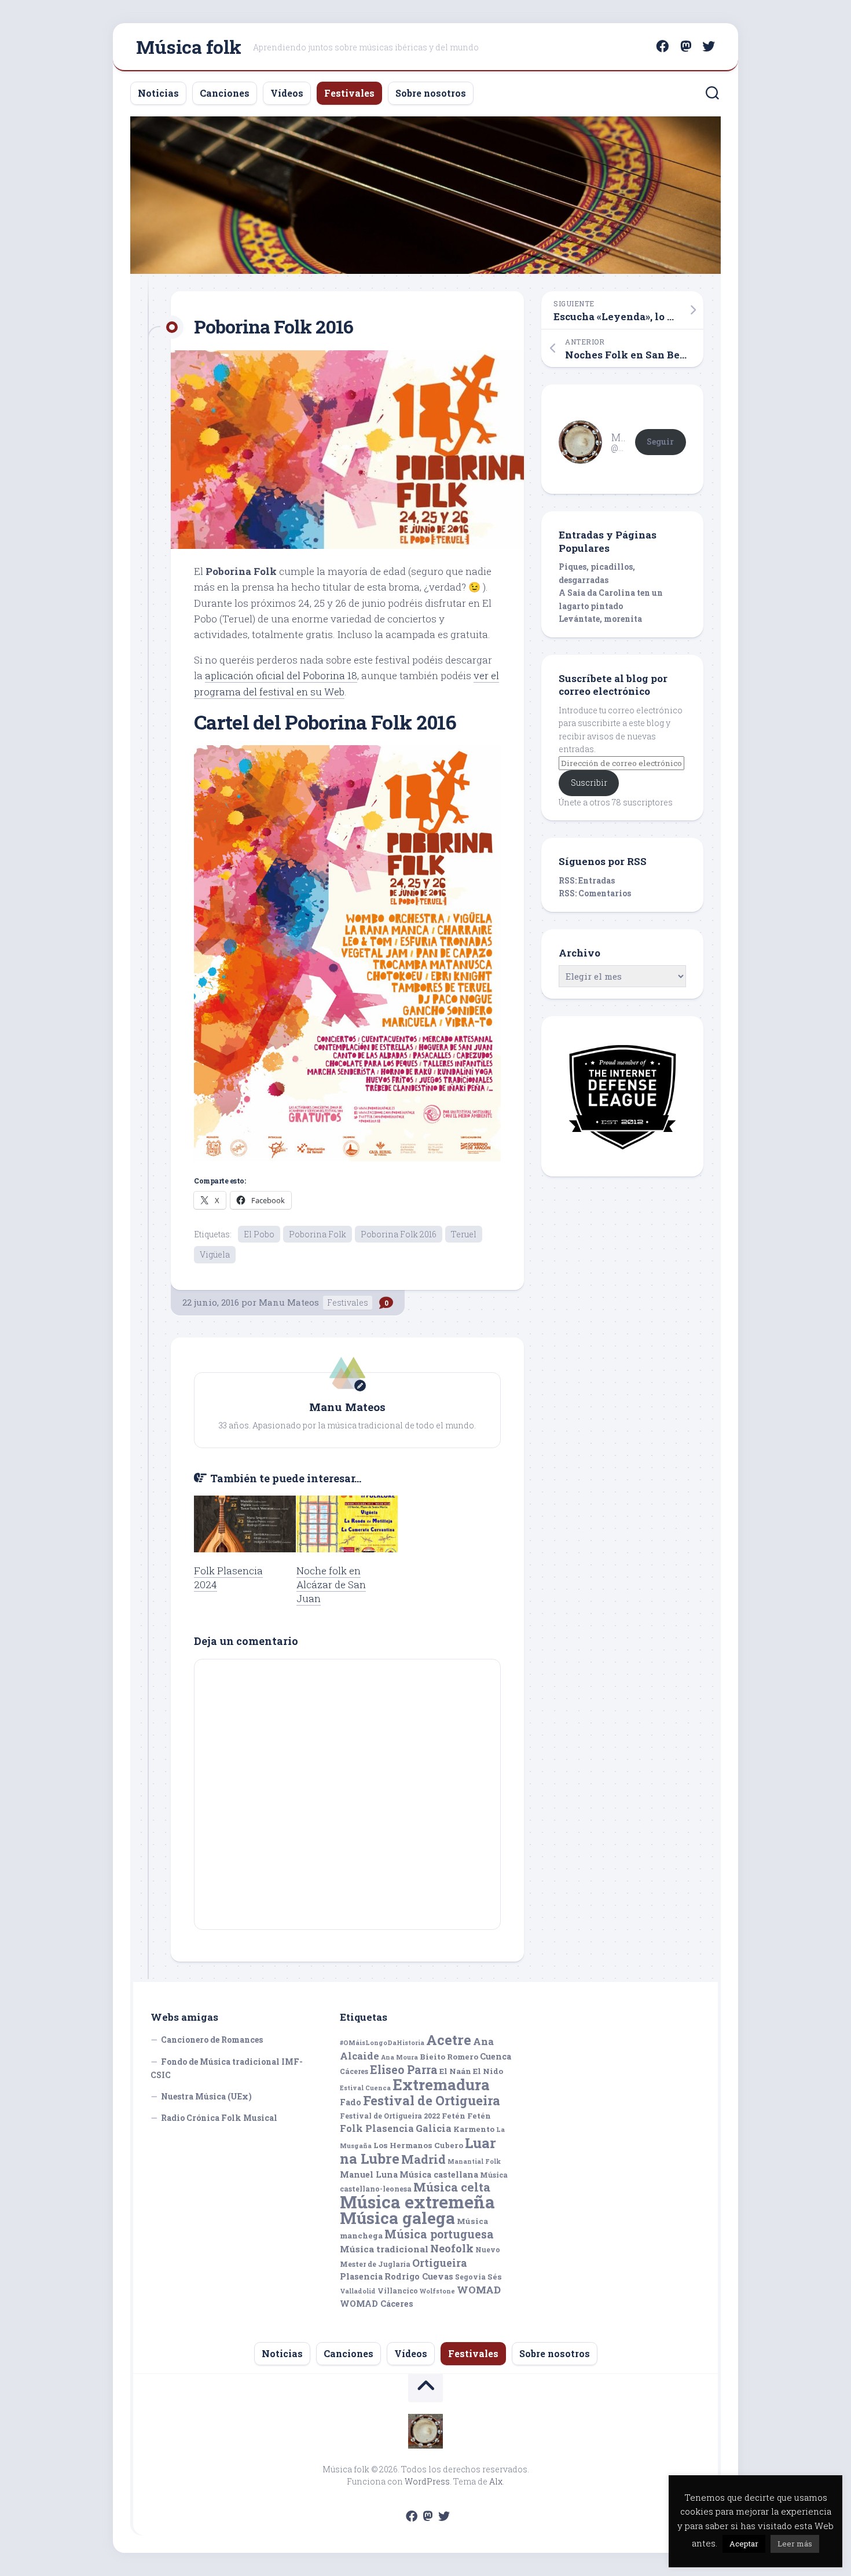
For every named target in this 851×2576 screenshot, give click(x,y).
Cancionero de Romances (212, 2040)
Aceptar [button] (744, 2544)
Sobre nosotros (431, 93)
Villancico (398, 2291)
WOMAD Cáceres (377, 2304)
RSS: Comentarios (595, 893)
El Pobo (259, 1234)
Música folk (189, 47)
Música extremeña (417, 2202)
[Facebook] (662, 46)
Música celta (452, 2187)
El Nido (488, 2071)
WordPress (427, 2481)
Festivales (349, 93)
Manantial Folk (474, 2161)
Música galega (397, 2218)
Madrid (423, 2159)
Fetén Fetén (466, 2116)
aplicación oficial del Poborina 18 (281, 675)
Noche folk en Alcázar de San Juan (331, 1584)
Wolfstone (437, 2291)
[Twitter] (709, 46)
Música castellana (439, 2174)
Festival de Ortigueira (432, 2100)
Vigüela (215, 1254)
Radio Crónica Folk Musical (219, 2118)
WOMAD (479, 2290)
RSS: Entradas (587, 880)
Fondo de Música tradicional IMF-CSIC (227, 2069)
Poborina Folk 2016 (399, 1234)
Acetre (449, 2040)
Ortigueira (440, 2263)
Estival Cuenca (365, 2088)
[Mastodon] (685, 46)
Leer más (795, 2544)
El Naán (455, 2071)
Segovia (470, 2277)
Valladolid (358, 2291)
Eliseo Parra (404, 2070)
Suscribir (589, 783)
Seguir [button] (660, 441)
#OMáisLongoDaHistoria (382, 2043)
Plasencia (361, 2276)
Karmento (474, 2129)
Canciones (225, 93)
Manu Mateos (289, 1302)
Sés (495, 2277)
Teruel (464, 1234)
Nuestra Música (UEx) (206, 2096)
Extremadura (441, 2084)
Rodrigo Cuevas (419, 2276)
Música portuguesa (439, 2234)
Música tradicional (384, 2249)
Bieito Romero (449, 2057)
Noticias (158, 93)
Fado (351, 2102)
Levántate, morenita (600, 619)
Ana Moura (399, 2057)
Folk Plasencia (377, 2128)
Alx (496, 2481)
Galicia (434, 2128)
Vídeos (287, 93)
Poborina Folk (318, 1234)
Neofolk (452, 2248)
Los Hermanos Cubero (418, 2145)
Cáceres (354, 2071)
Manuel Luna (369, 2174)
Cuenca (496, 2056)
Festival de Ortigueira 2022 (390, 2116)
